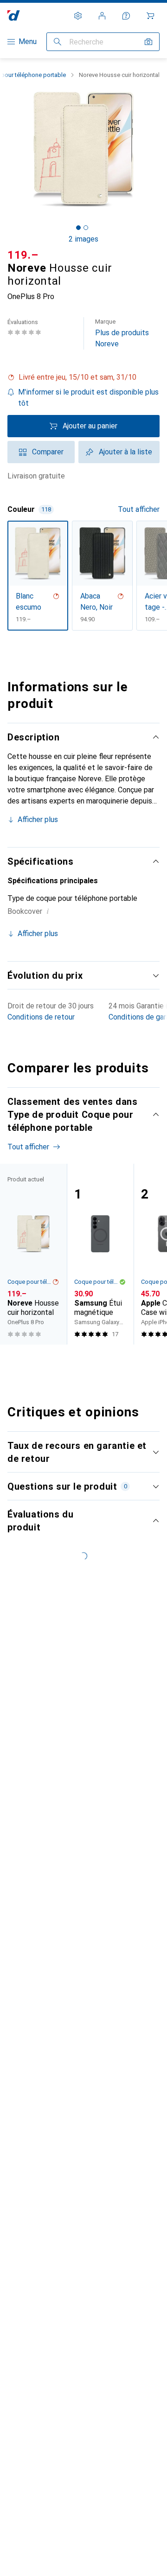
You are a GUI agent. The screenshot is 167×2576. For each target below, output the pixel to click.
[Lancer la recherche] (58, 42)
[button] (83, 377)
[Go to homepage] (14, 16)
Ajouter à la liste (125, 452)
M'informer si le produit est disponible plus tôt (88, 398)
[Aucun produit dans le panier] (150, 16)
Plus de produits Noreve (122, 333)
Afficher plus (38, 819)
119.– (23, 255)
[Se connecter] (102, 16)
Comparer (48, 452)
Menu (28, 41)
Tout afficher (139, 509)
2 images (83, 239)
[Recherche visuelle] (148, 42)
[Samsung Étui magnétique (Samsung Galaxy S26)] (100, 1254)
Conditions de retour (41, 1017)
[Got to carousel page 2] (86, 228)
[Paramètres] (78, 16)
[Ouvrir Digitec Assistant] (126, 16)
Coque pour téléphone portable (30, 1282)
